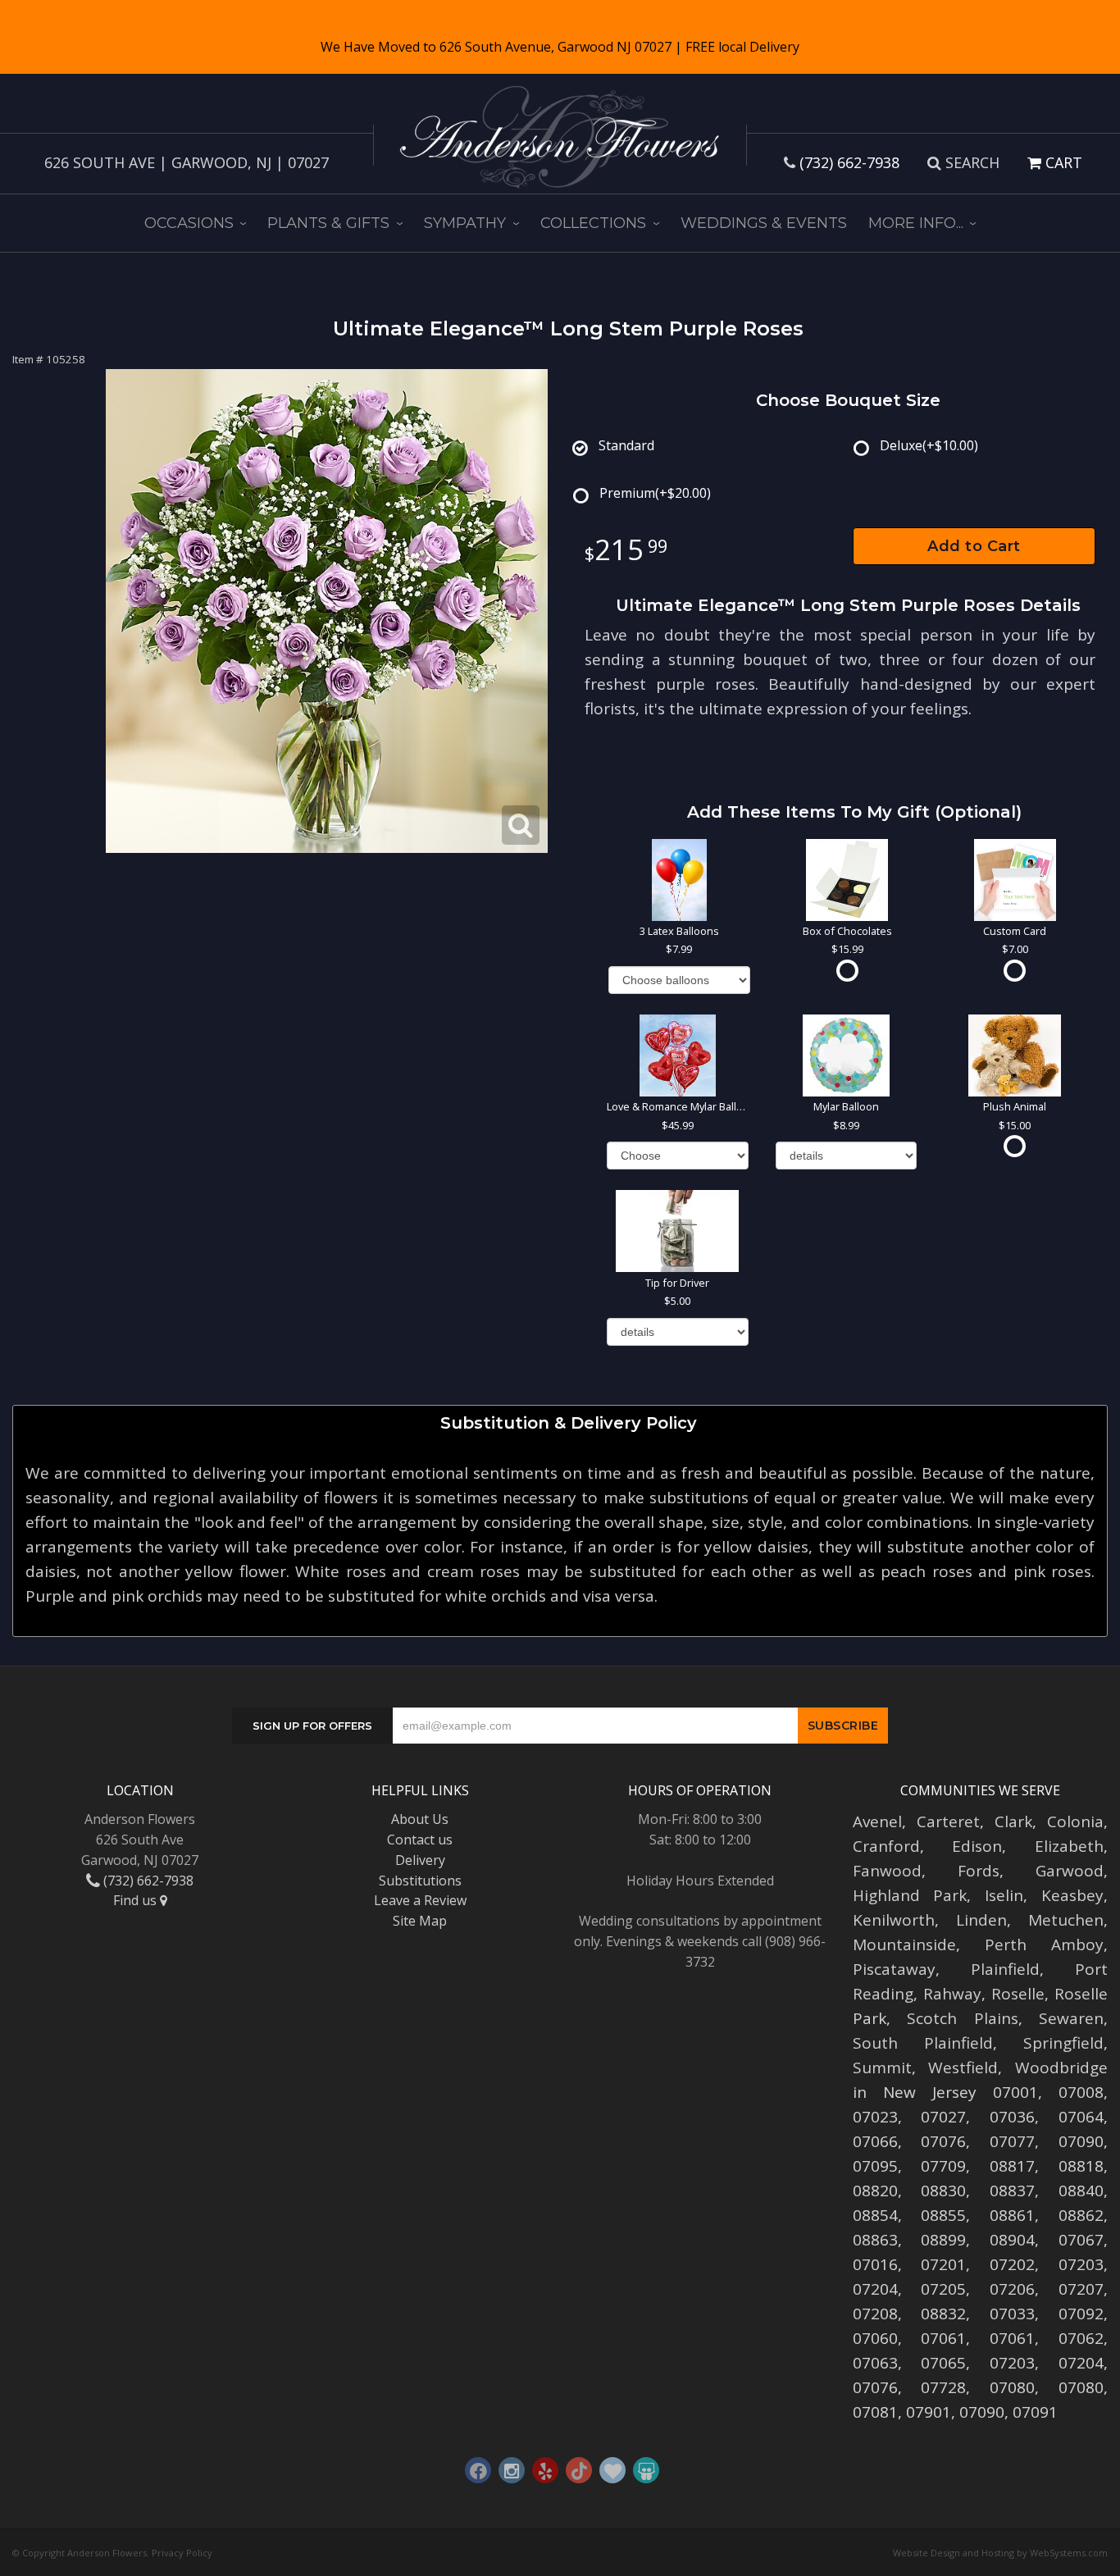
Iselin (1004, 1895)
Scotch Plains (963, 2018)
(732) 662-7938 (849, 162)
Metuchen (1066, 1920)
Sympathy (465, 223)
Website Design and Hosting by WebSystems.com (1000, 2553)
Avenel (877, 1821)
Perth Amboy (1044, 1945)
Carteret (948, 1821)
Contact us (420, 1840)
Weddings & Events (764, 223)
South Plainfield (923, 2043)
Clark (1013, 1821)
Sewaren (1071, 2018)
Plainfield (1005, 1969)
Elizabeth (1069, 1846)
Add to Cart (974, 546)
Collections (593, 223)
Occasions (189, 223)
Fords (979, 1871)
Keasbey (1072, 1895)
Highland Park (910, 1895)
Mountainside (904, 1945)
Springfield (1063, 2043)
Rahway (952, 1994)
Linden (981, 1920)
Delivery (420, 1860)
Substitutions (420, 1881)
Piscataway (894, 1969)
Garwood (1070, 1871)
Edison (977, 1846)
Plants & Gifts (328, 223)
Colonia (1075, 1821)
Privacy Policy (182, 2553)
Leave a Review (420, 1900)
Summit (882, 2068)
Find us (137, 1900)
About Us (420, 1819)
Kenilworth (894, 1920)
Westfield (963, 2068)
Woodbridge (1061, 2068)
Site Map (420, 1921)
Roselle (1018, 1994)
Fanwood (887, 1871)
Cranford (886, 1846)
